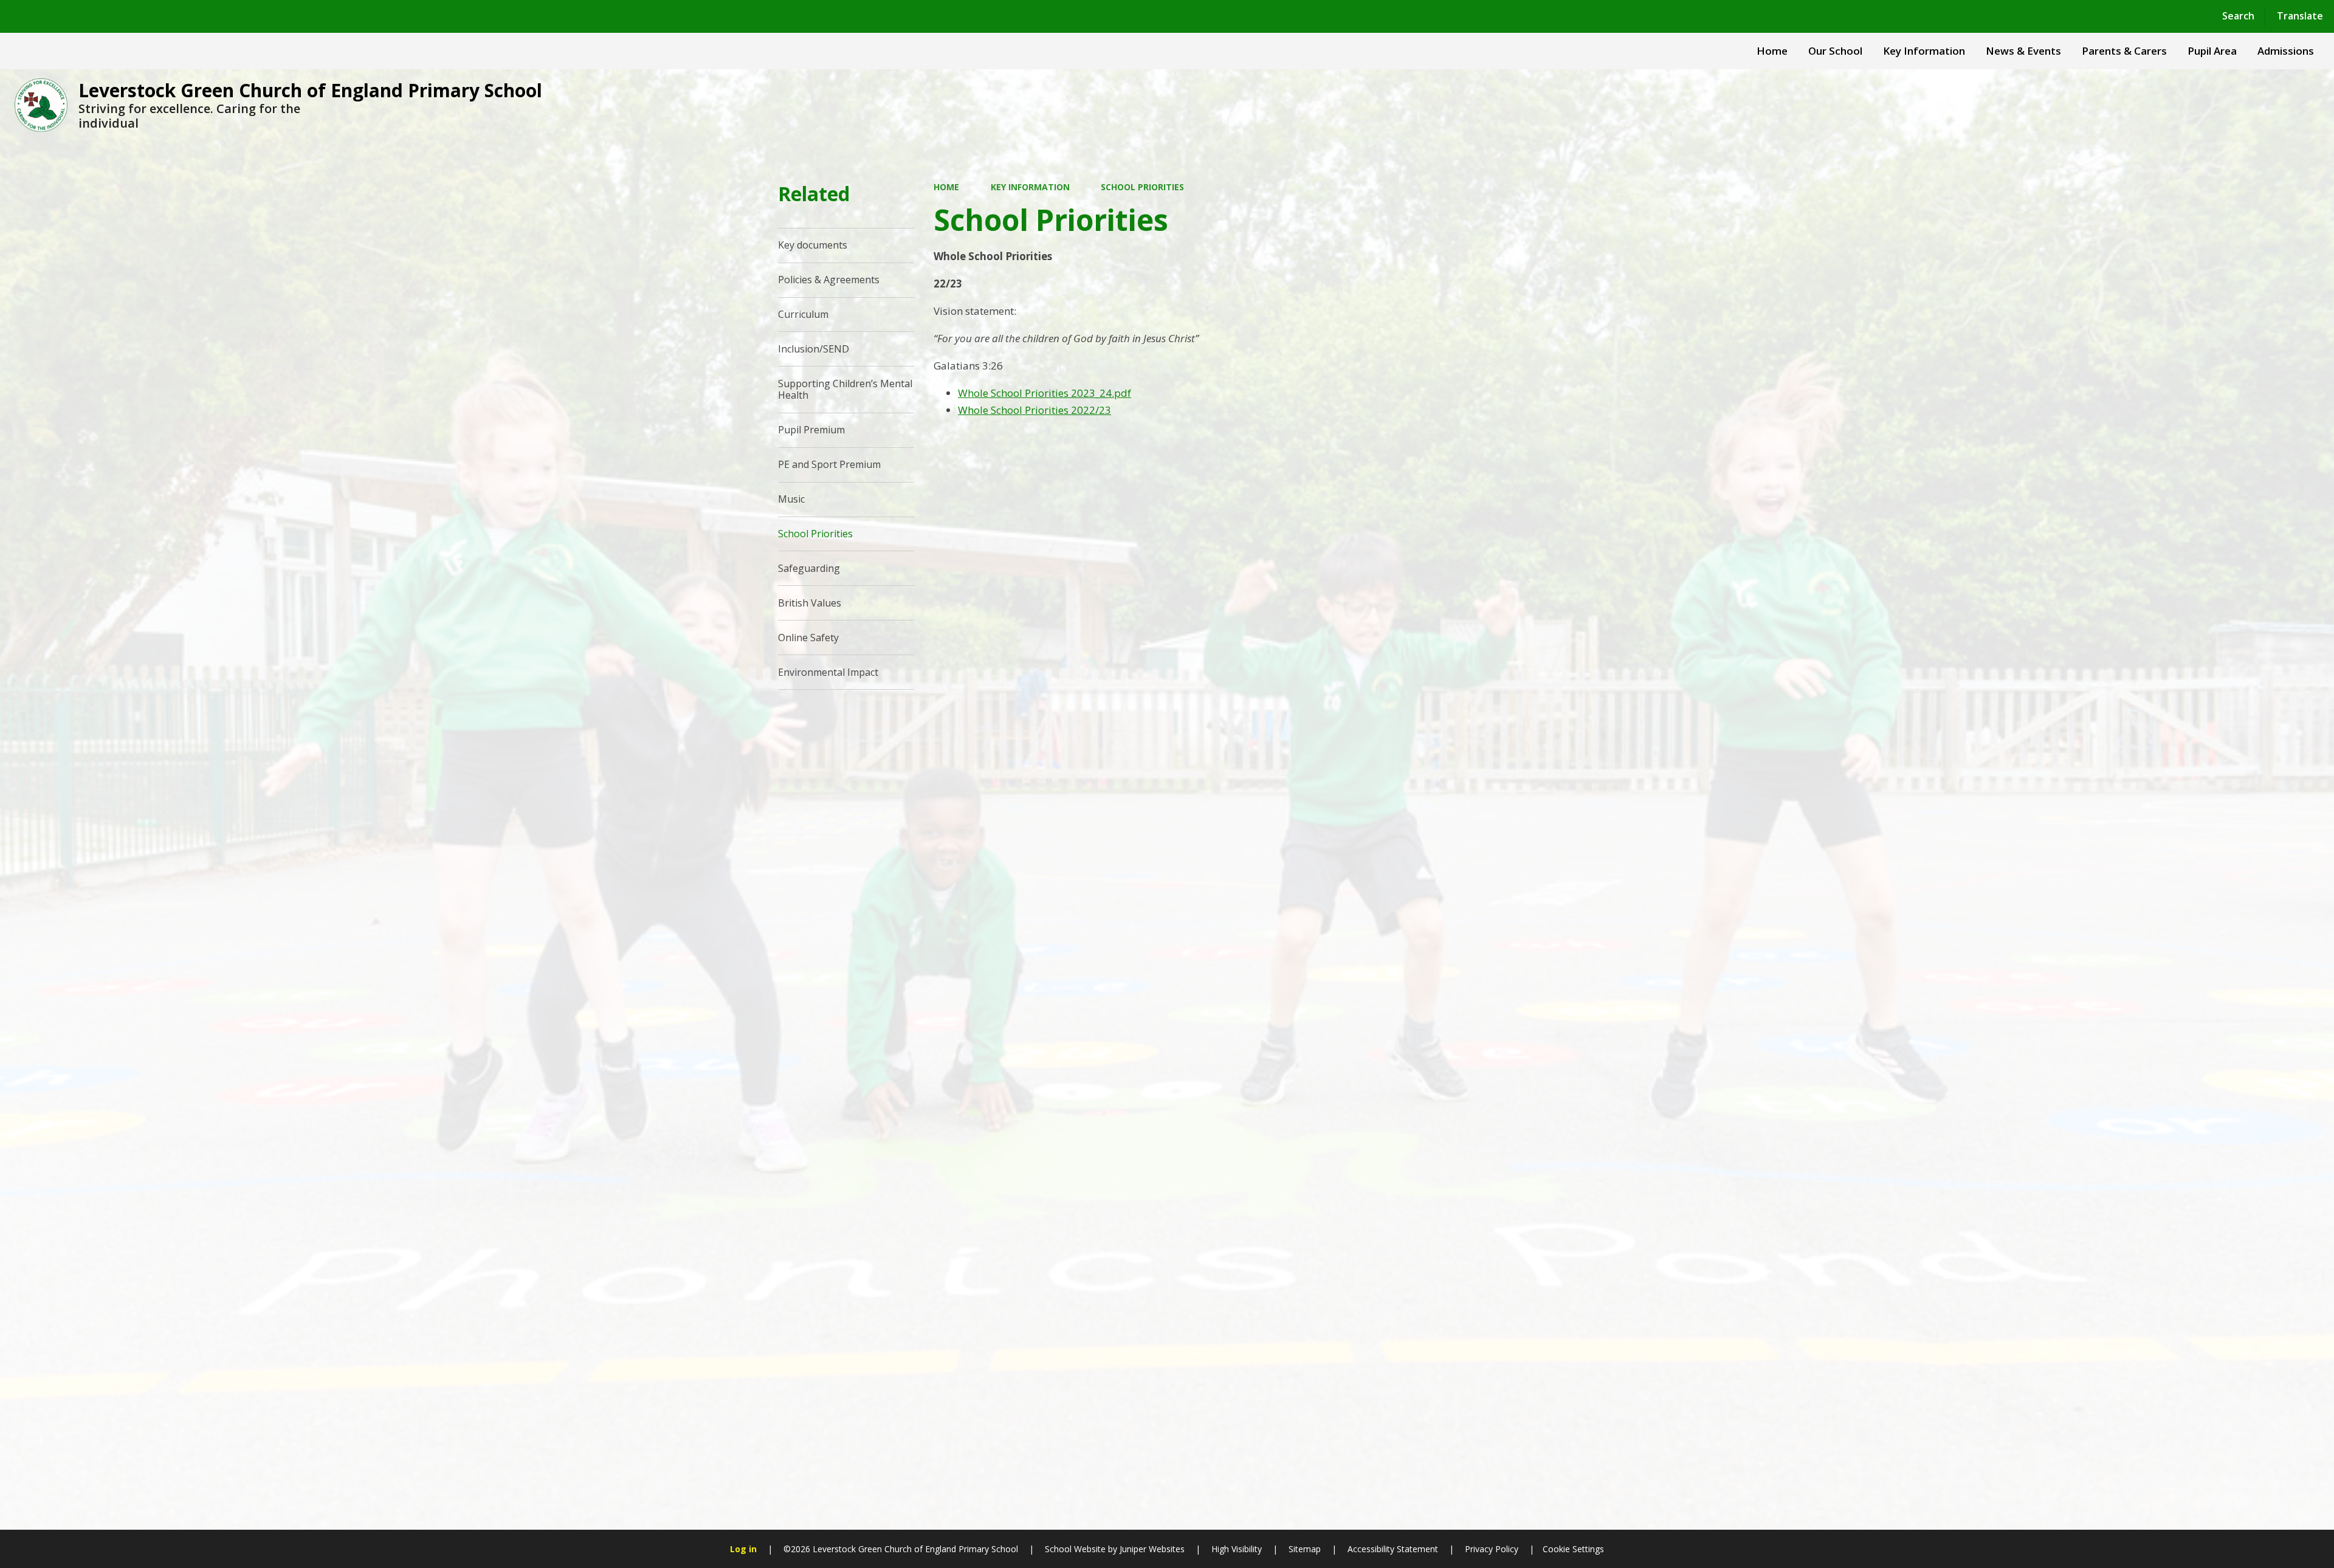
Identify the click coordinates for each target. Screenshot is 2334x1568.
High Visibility (1237, 1549)
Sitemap (1305, 1549)
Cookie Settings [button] (1573, 1549)
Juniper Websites (1151, 1549)
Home (946, 187)
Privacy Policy (1492, 1549)
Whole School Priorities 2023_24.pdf (1045, 393)
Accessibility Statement (1393, 1549)
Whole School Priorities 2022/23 (1034, 410)
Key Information (1030, 187)
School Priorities (1142, 187)
